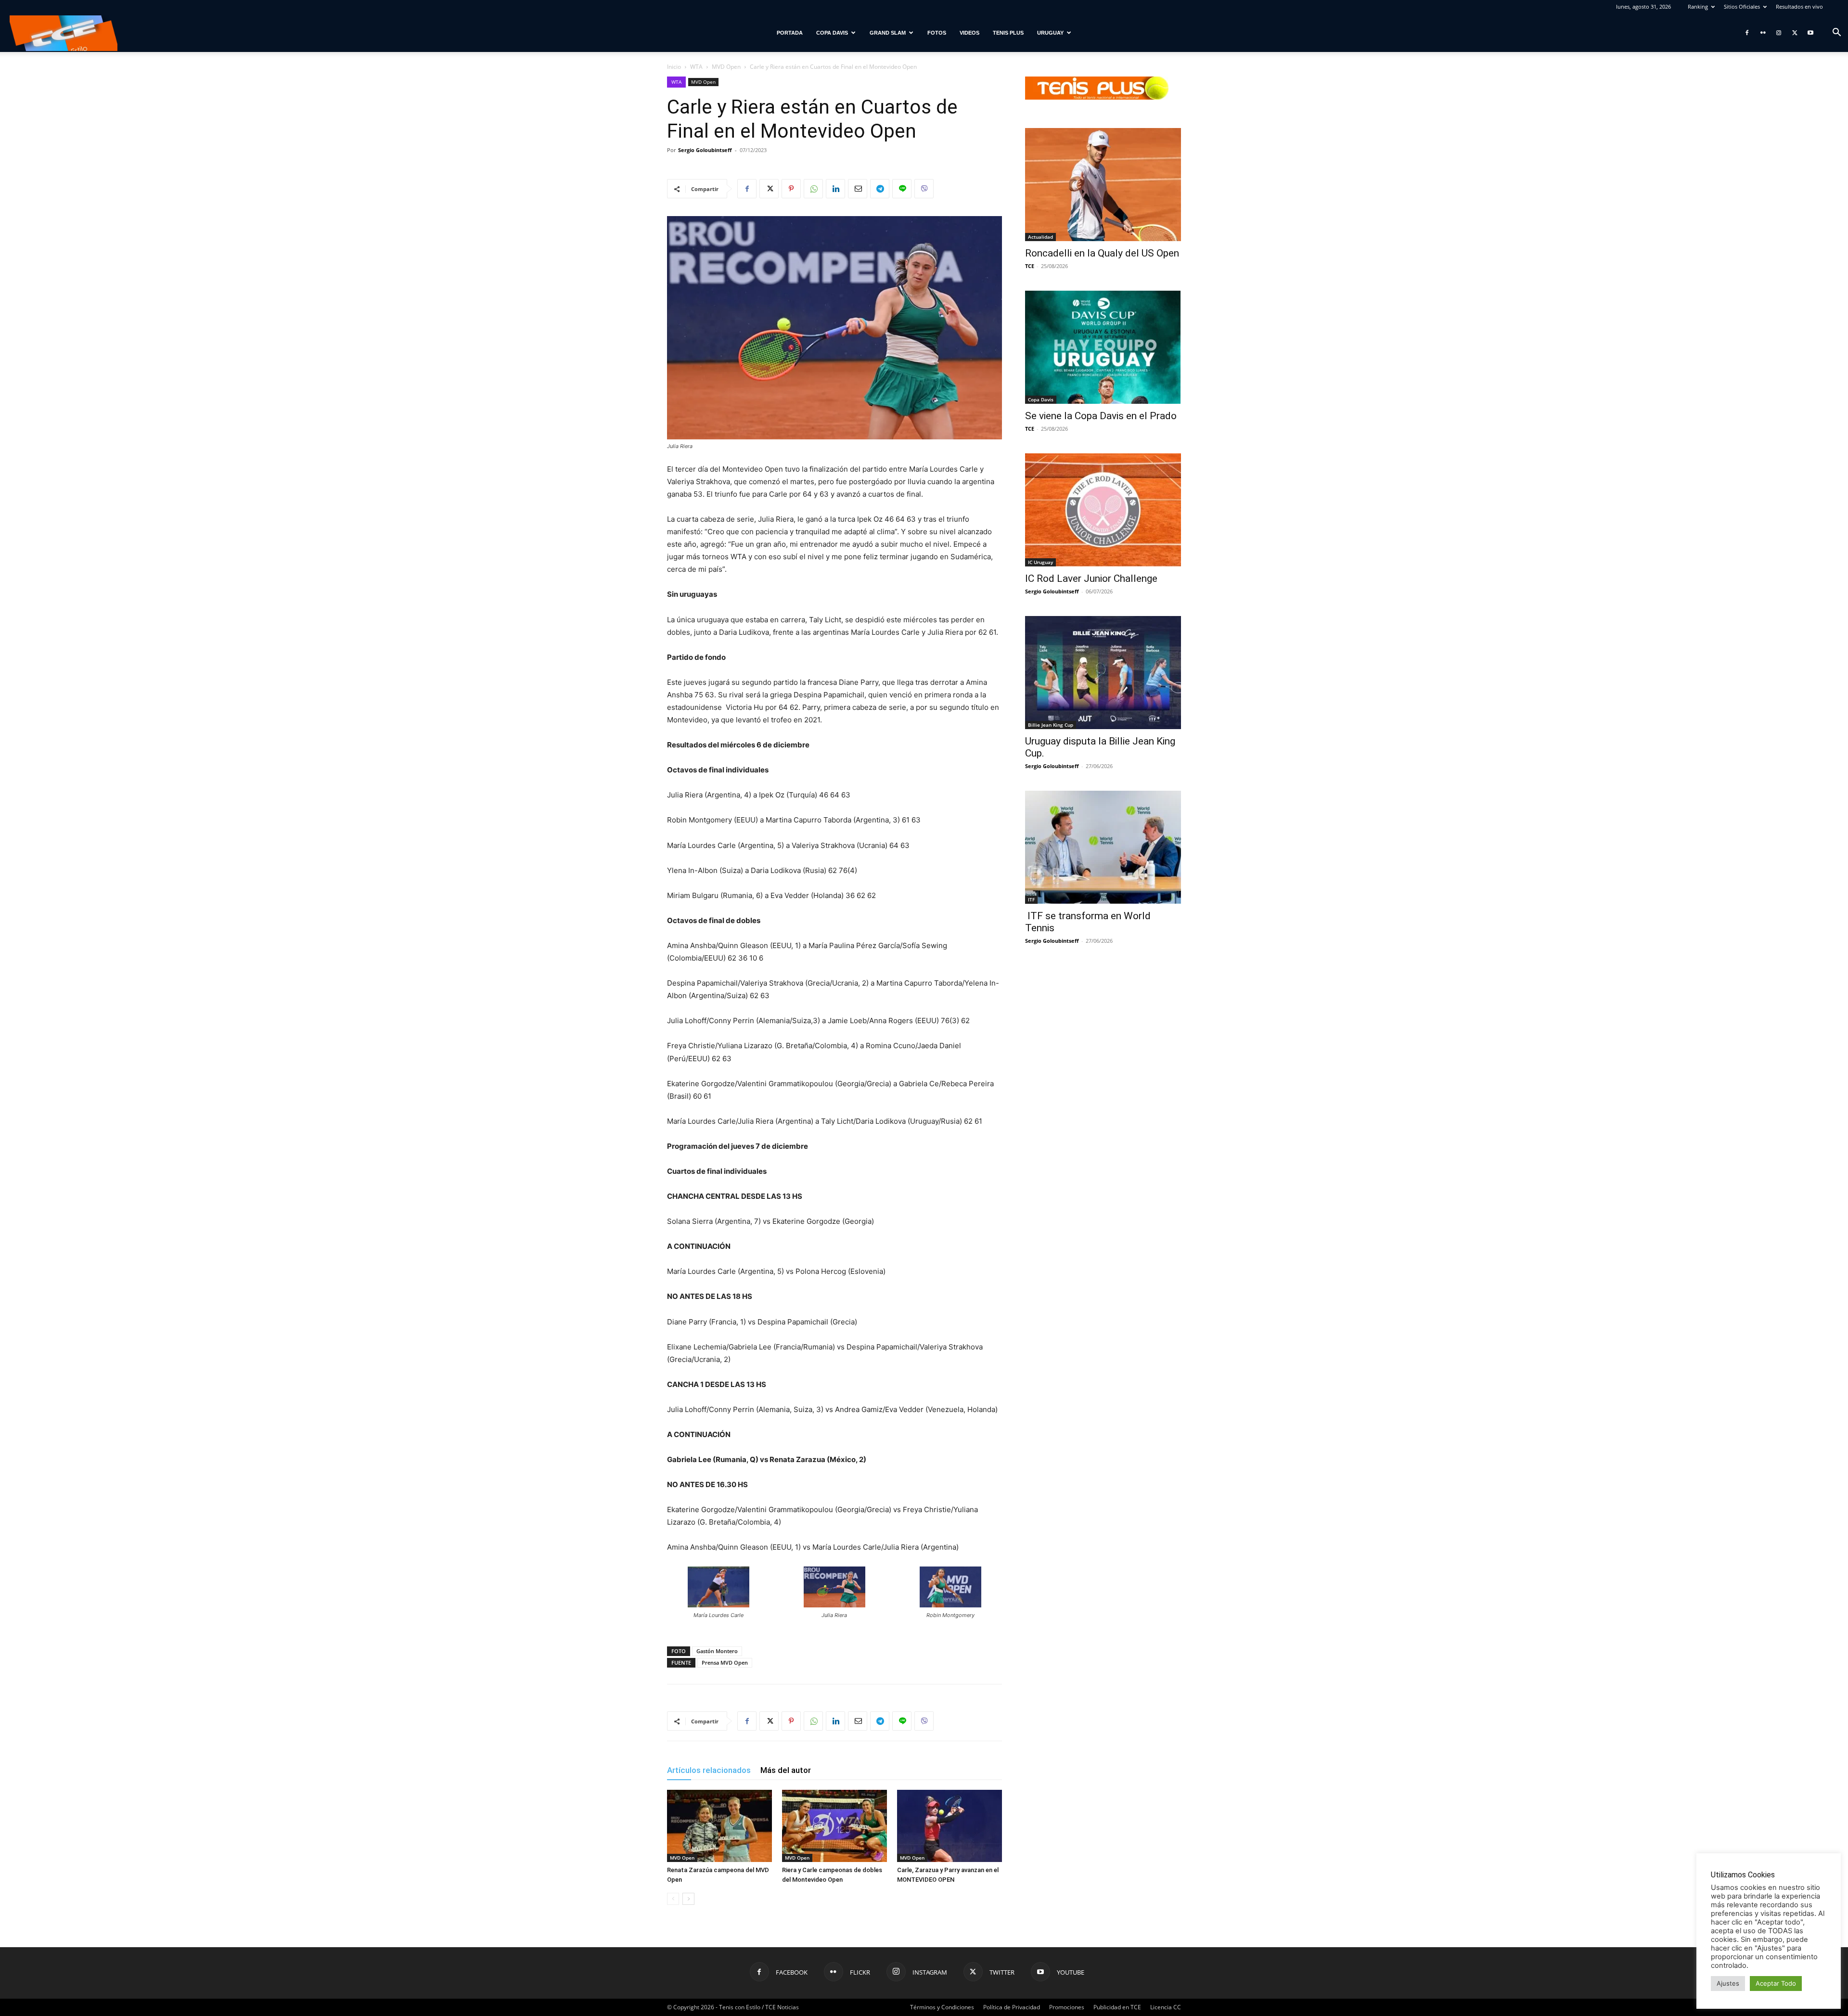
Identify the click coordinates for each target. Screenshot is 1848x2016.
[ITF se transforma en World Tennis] (1103, 847)
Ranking (1698, 6)
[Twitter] (1795, 33)
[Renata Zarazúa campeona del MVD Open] (719, 1826)
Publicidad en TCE (1117, 2007)
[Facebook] (1747, 33)
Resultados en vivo (1799, 6)
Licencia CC (1166, 2007)
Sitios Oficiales (1742, 6)
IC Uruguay (1040, 562)
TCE (1030, 266)
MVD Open (726, 67)
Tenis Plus (1008, 33)
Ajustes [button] (1728, 1983)
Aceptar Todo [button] (1776, 1983)
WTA (696, 67)
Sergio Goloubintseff (705, 150)
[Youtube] (1810, 33)
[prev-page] (673, 1899)
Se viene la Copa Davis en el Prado (1101, 416)
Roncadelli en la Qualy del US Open (1102, 253)
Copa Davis (832, 33)
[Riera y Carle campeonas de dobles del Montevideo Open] (834, 1826)
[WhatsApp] (813, 189)
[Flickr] (1763, 33)
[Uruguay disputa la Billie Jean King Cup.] (1103, 673)
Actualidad (1040, 237)
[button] (1836, 33)
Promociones (1067, 2007)
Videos (969, 33)
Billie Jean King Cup (1051, 725)
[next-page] (688, 1899)
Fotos (937, 33)
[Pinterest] (791, 189)
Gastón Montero (717, 1651)
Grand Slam (888, 33)
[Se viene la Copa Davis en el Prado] (1103, 347)
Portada (790, 33)
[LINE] (902, 189)
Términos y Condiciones (942, 2007)
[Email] (858, 189)
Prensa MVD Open (725, 1663)
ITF (1031, 899)
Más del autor (786, 1770)
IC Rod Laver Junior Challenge (1091, 578)
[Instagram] (1779, 33)
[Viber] (924, 189)
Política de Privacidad (1012, 2007)
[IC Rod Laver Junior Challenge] (1103, 510)
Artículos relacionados (709, 1770)
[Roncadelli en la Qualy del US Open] (1103, 185)
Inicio (674, 67)
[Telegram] (880, 189)
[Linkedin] (835, 189)
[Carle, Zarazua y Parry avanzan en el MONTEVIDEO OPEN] (950, 1826)
